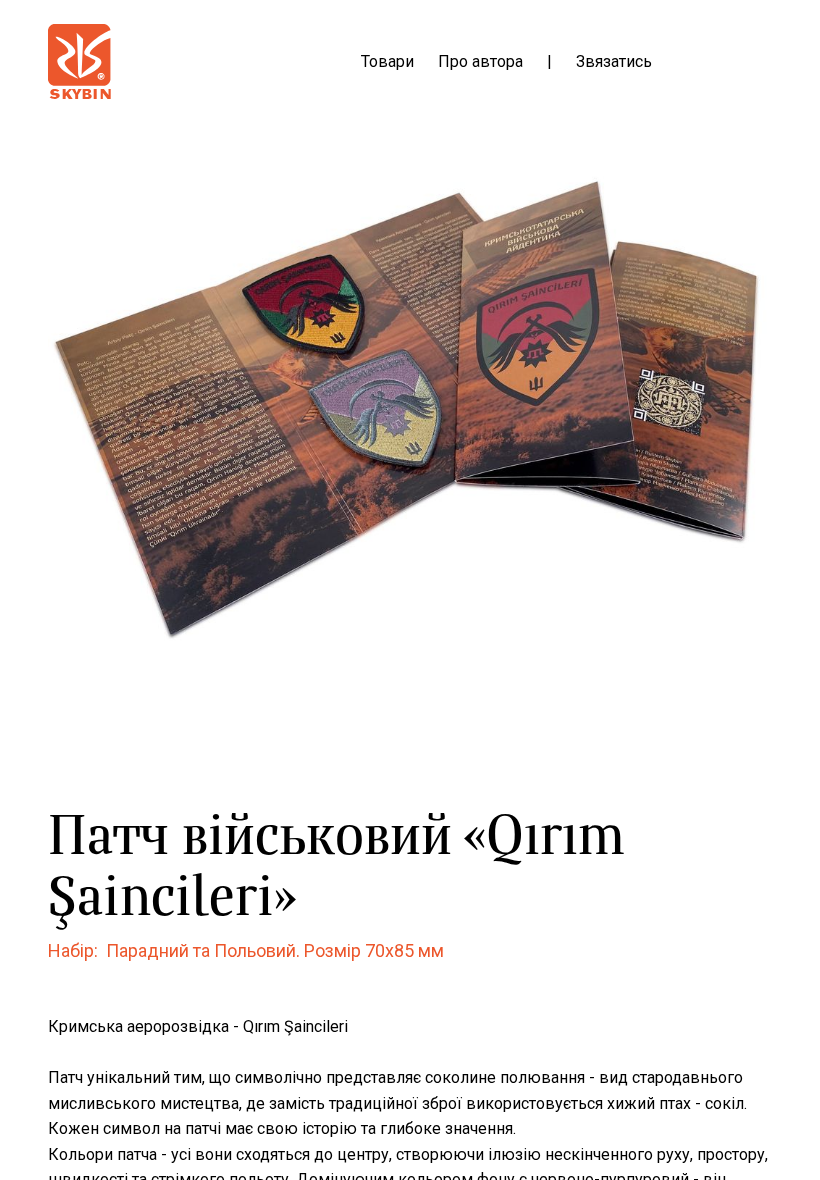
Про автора (480, 61)
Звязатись (614, 61)
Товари (387, 61)
